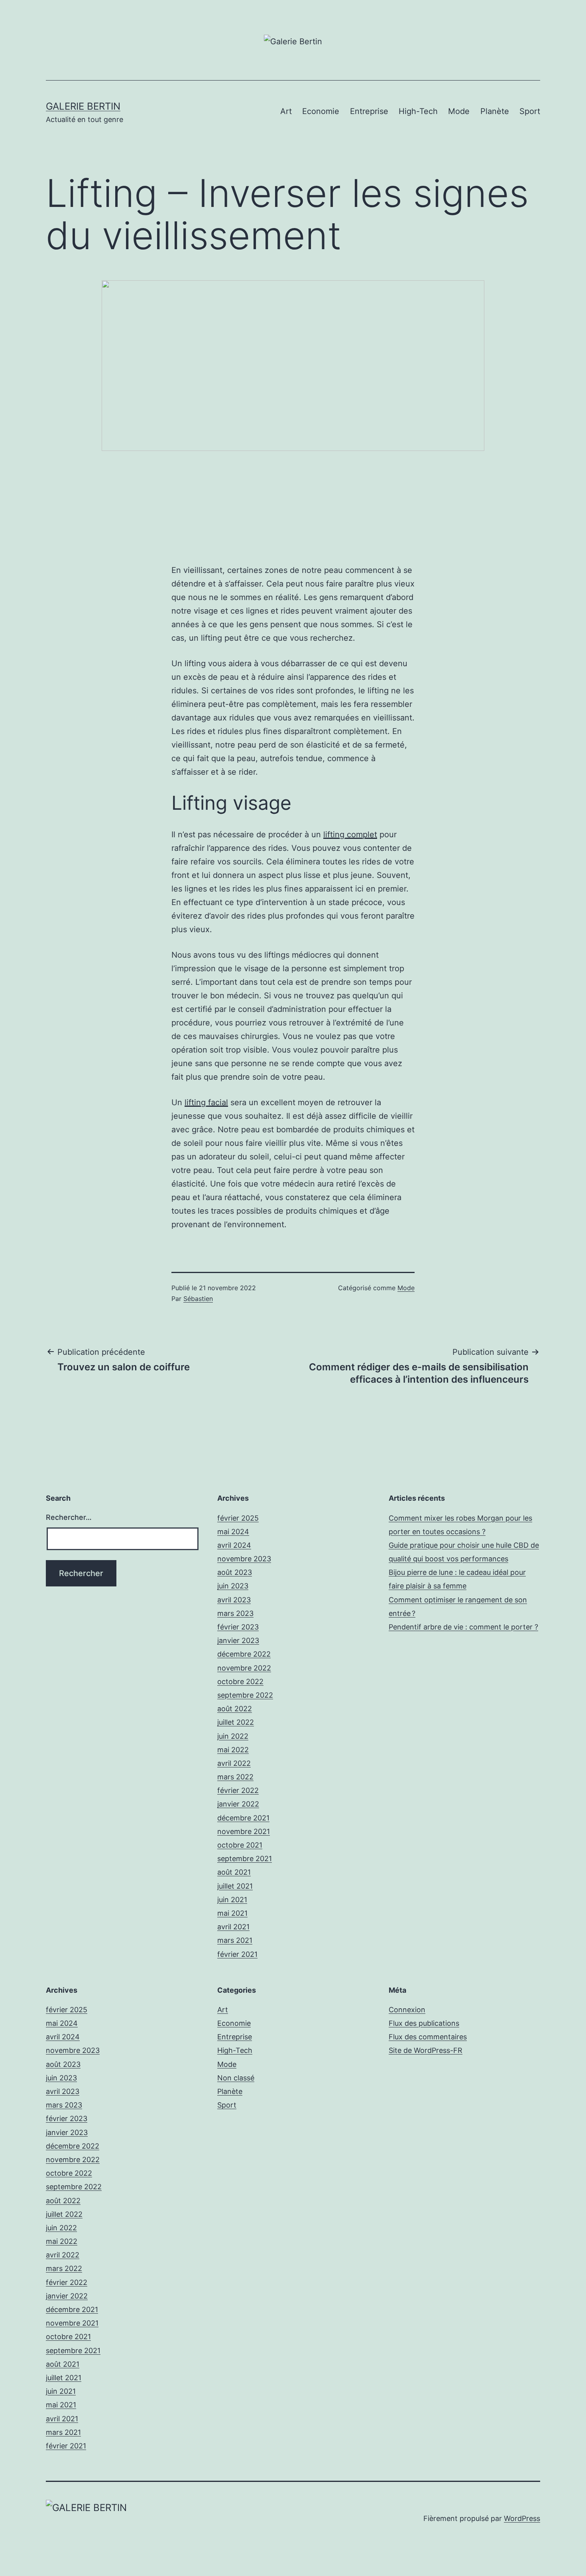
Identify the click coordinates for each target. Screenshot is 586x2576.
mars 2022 (235, 1777)
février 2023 (238, 1627)
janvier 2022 (238, 1804)
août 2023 (235, 1572)
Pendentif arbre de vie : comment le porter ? (463, 1627)
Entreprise (369, 111)
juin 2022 (233, 1736)
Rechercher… (69, 1517)
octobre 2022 (240, 1682)
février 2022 (238, 1790)
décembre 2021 (243, 1818)
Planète (495, 111)
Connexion (407, 2010)
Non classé (236, 2078)
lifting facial (206, 1102)
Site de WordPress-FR (426, 2050)
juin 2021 (232, 1900)
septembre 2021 (245, 1859)
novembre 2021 (244, 1831)
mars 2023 (235, 1613)
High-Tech (418, 111)
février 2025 (238, 1518)
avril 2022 (234, 1763)
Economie (321, 111)
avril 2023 (234, 1600)
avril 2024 (234, 1545)
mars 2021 (235, 1940)
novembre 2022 (244, 1668)
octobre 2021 (240, 1845)
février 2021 (237, 1954)
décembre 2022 (244, 1654)
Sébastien (198, 1299)
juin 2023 (233, 1586)
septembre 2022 (245, 1695)
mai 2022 (233, 1750)
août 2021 (234, 1872)
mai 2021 (232, 1913)
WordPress (522, 2518)
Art (286, 111)
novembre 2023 (244, 1559)
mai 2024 (233, 1532)
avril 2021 (233, 1927)
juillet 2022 (236, 1722)
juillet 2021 (235, 1886)
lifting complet (350, 834)
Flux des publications (424, 2023)
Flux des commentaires (428, 2037)
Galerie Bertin (83, 106)
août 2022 (235, 1709)
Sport (530, 111)
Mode (459, 111)
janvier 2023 (238, 1640)
